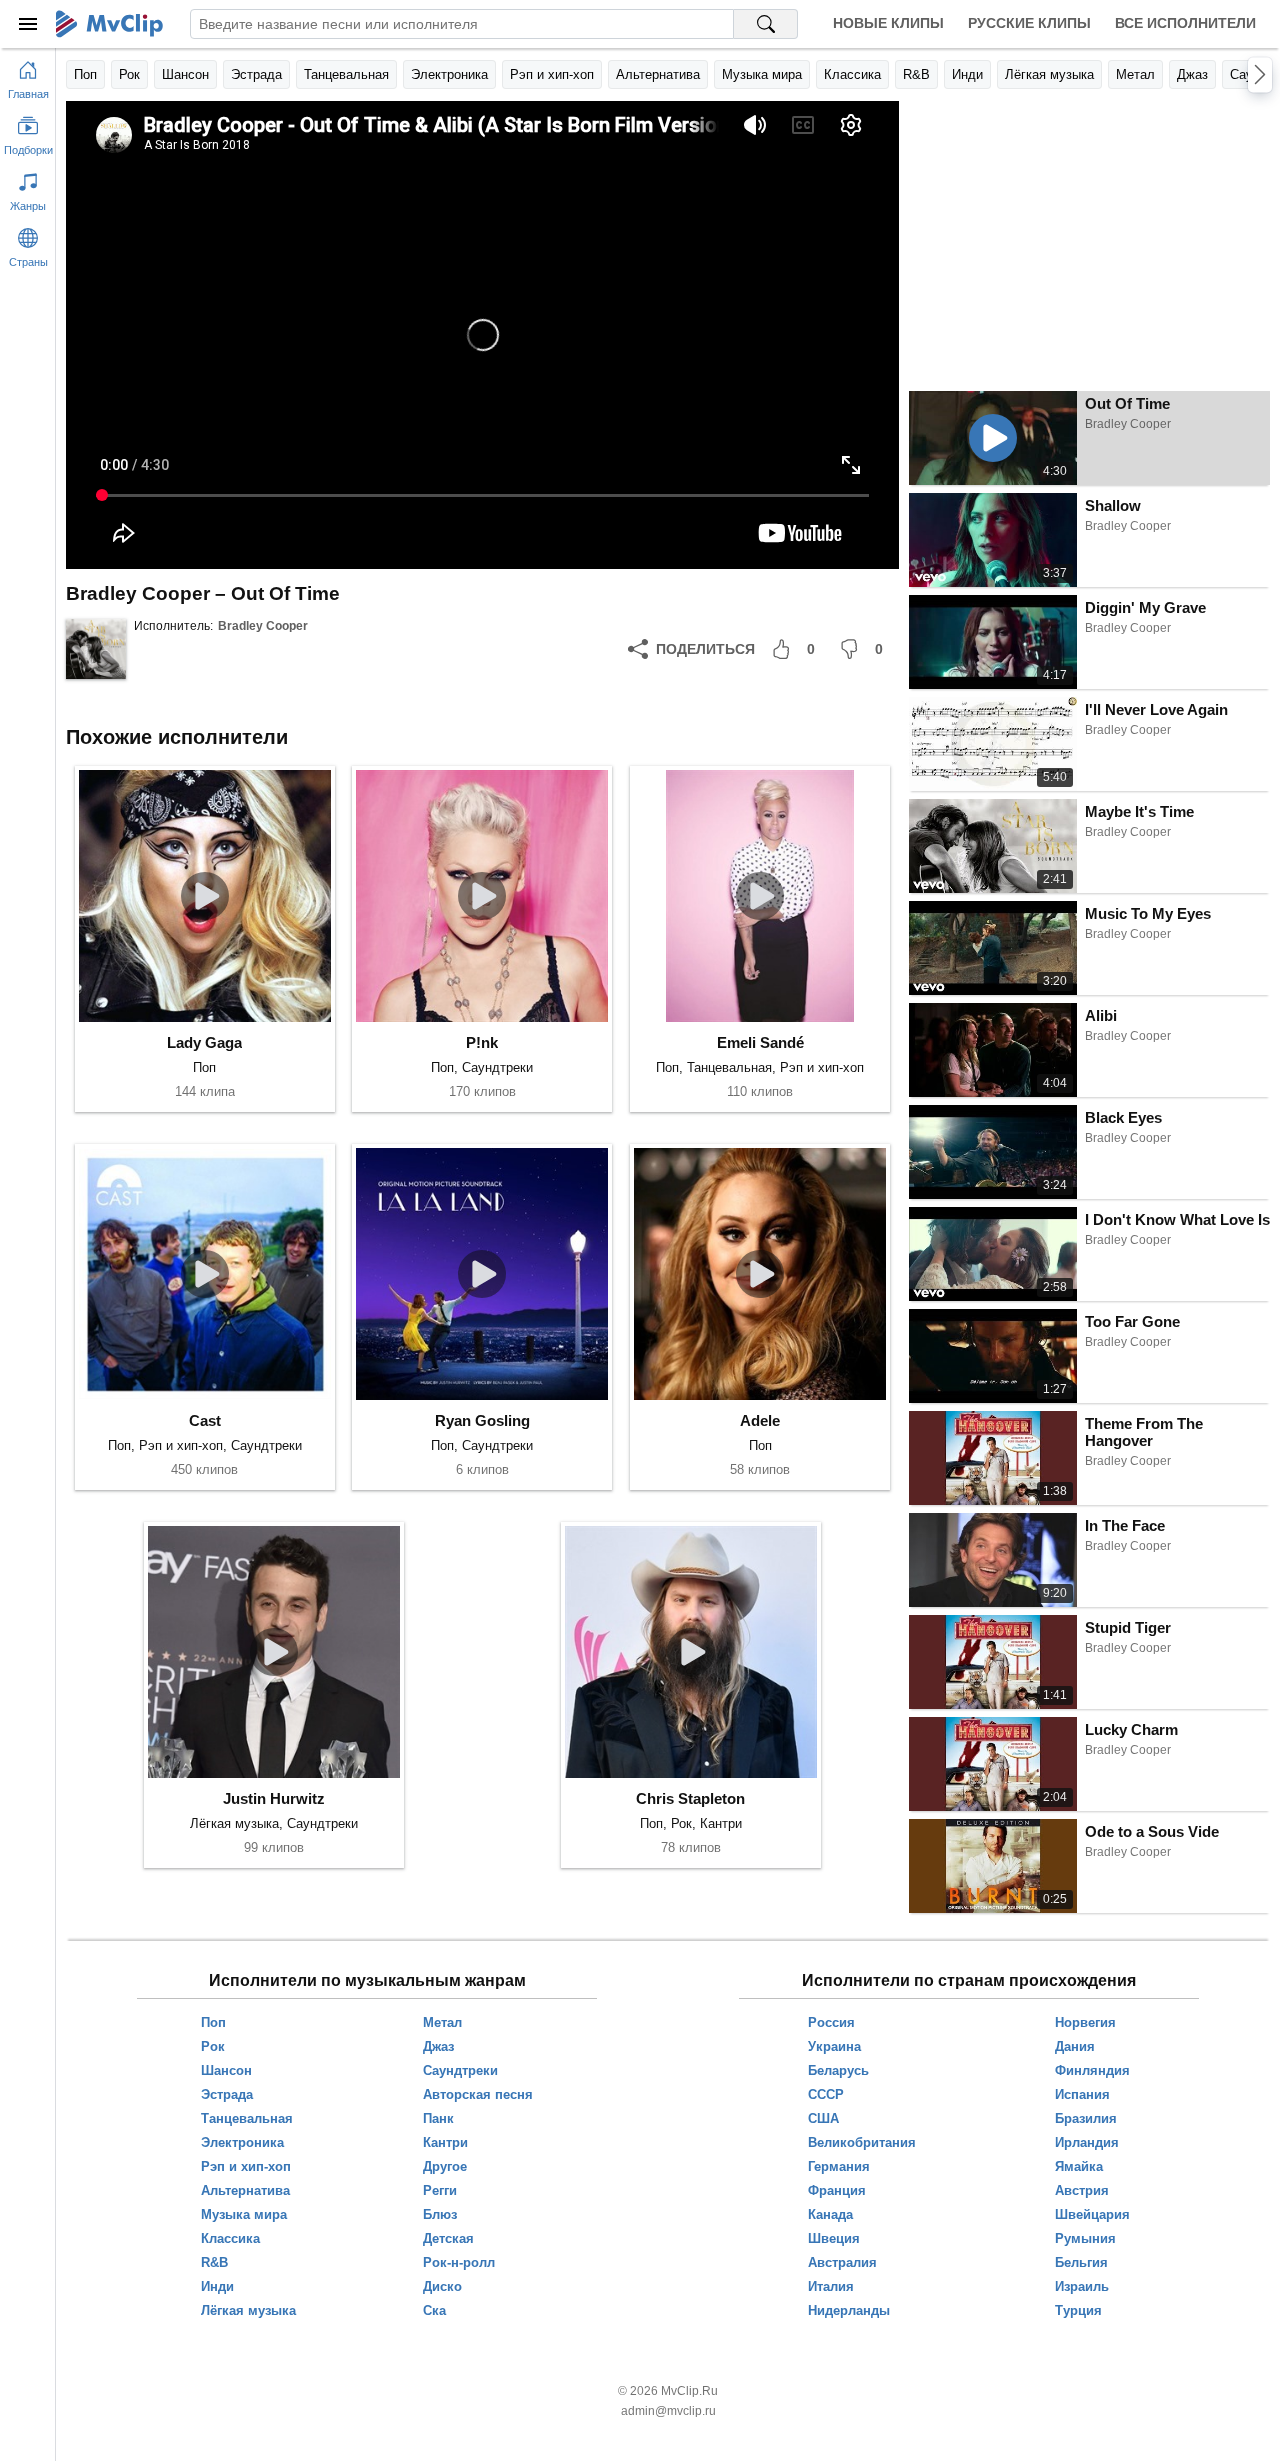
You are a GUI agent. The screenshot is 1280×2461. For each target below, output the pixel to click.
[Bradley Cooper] (96, 649)
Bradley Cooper (263, 626)
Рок (129, 74)
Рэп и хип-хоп (552, 74)
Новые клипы (888, 23)
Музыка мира (762, 74)
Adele (760, 1420)
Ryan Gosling (482, 1420)
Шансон (185, 74)
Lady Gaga (204, 1042)
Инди (967, 74)
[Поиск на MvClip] (766, 24)
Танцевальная (346, 74)
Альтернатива (658, 74)
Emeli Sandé (760, 1042)
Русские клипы (1029, 23)
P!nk (482, 1042)
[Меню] (28, 24)
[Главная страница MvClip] (109, 24)
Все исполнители (1185, 23)
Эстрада (256, 74)
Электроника (449, 74)
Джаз (1192, 74)
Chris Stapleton (690, 1798)
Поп (85, 74)
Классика (852, 74)
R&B (916, 74)
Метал (1135, 74)
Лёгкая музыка (1049, 74)
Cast (205, 1420)
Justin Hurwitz (274, 1798)
